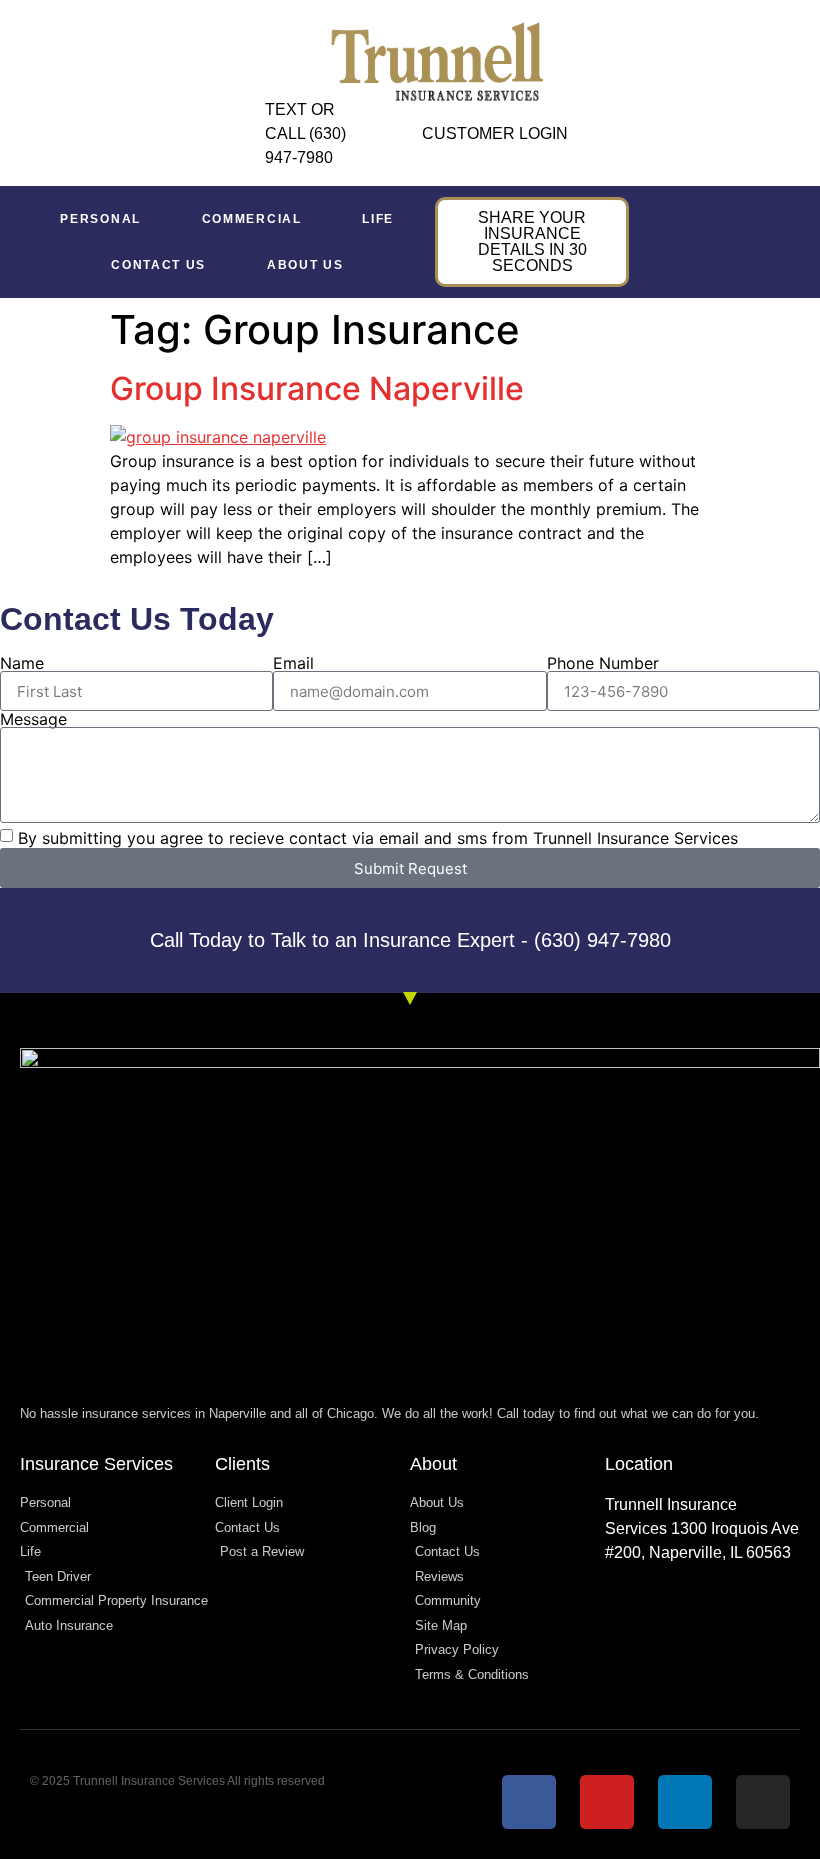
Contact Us (158, 265)
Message (33, 719)
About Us (305, 265)
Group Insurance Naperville (317, 388)
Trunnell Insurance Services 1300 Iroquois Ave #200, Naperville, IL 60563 (702, 1528)
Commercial (252, 219)
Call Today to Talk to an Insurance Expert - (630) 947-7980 (410, 940)
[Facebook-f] (529, 1802)
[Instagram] (763, 1802)
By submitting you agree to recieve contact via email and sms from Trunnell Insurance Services (378, 838)
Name (22, 663)
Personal (100, 219)
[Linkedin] (685, 1802)
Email (293, 663)
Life (378, 219)
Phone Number (603, 663)
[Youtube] (607, 1802)
